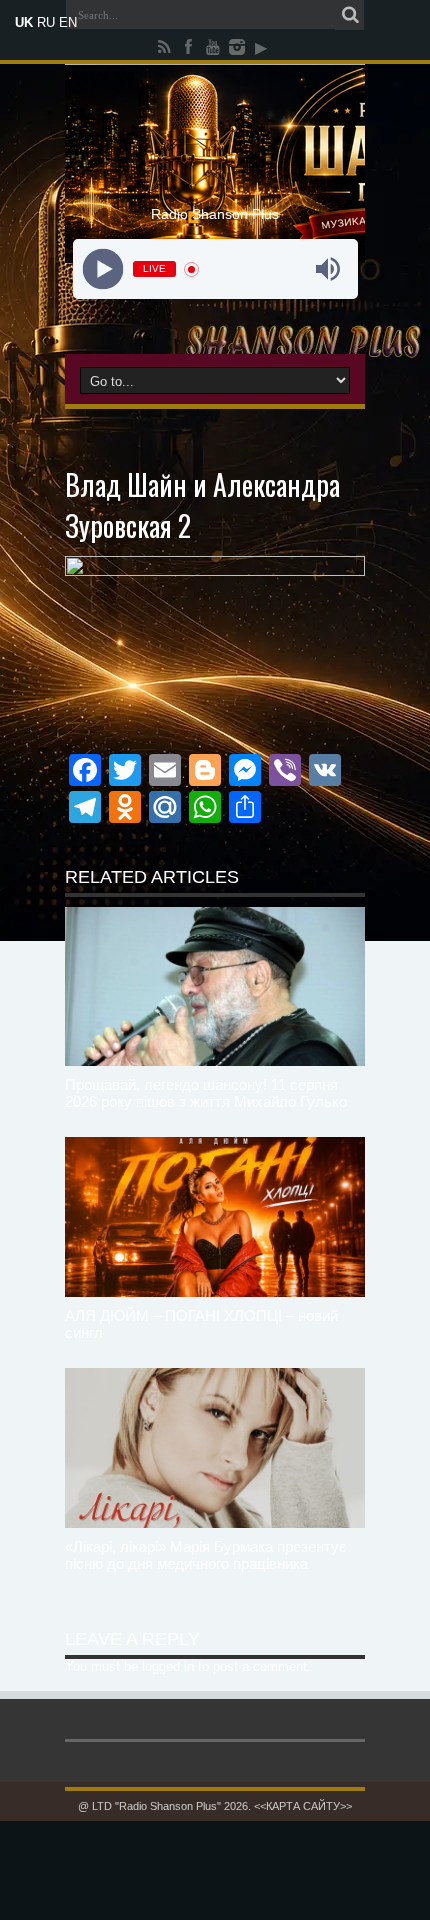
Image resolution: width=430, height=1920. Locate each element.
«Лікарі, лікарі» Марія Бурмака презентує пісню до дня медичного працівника (206, 1555)
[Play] (102, 269)
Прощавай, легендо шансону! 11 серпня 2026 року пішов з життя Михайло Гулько (206, 1093)
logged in (168, 1666)
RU (46, 22)
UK (24, 22)
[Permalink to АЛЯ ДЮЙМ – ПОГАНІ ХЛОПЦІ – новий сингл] (215, 1217)
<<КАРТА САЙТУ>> (303, 1806)
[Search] (350, 15)
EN (68, 22)
